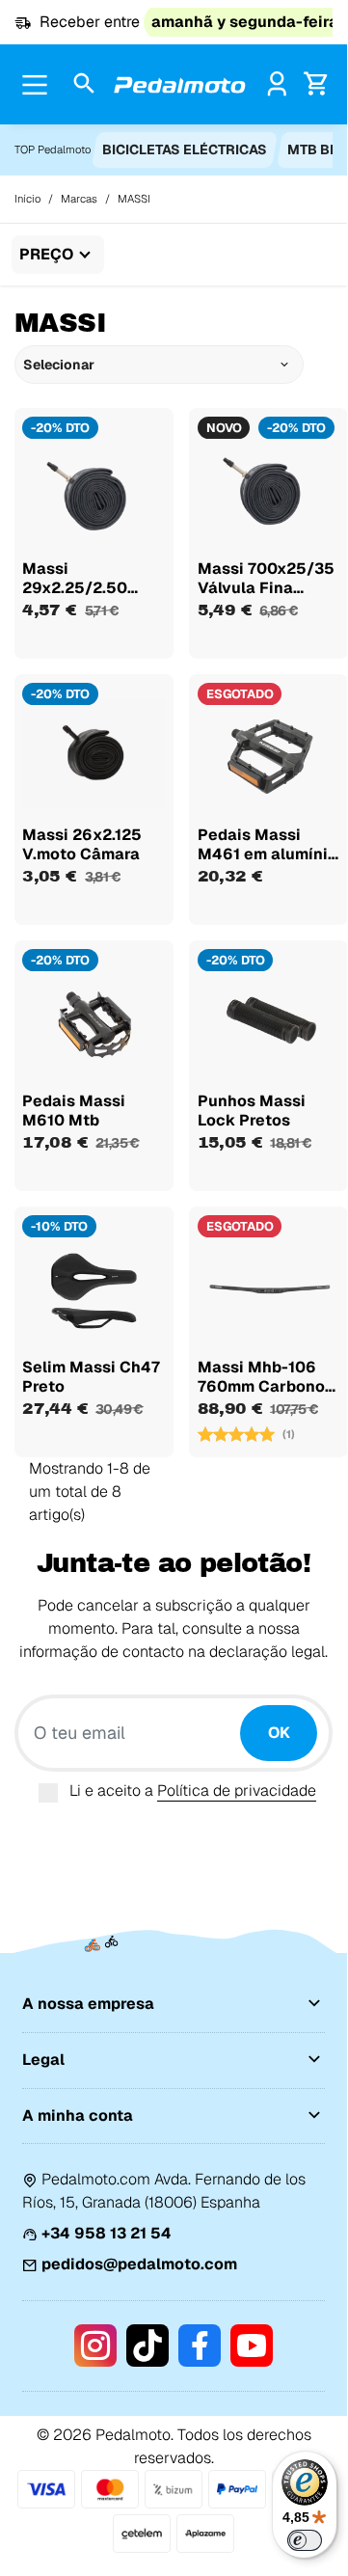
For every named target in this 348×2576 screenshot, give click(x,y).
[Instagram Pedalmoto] (95, 2346)
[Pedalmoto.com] (180, 85)
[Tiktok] (147, 2346)
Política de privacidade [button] (237, 1790)
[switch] (305, 2540)
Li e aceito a (193, 1790)
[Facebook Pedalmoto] (200, 2346)
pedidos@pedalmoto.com (139, 2264)
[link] (277, 83)
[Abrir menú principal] (35, 85)
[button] (84, 84)
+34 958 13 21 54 (107, 2233)
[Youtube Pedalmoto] (252, 2346)
